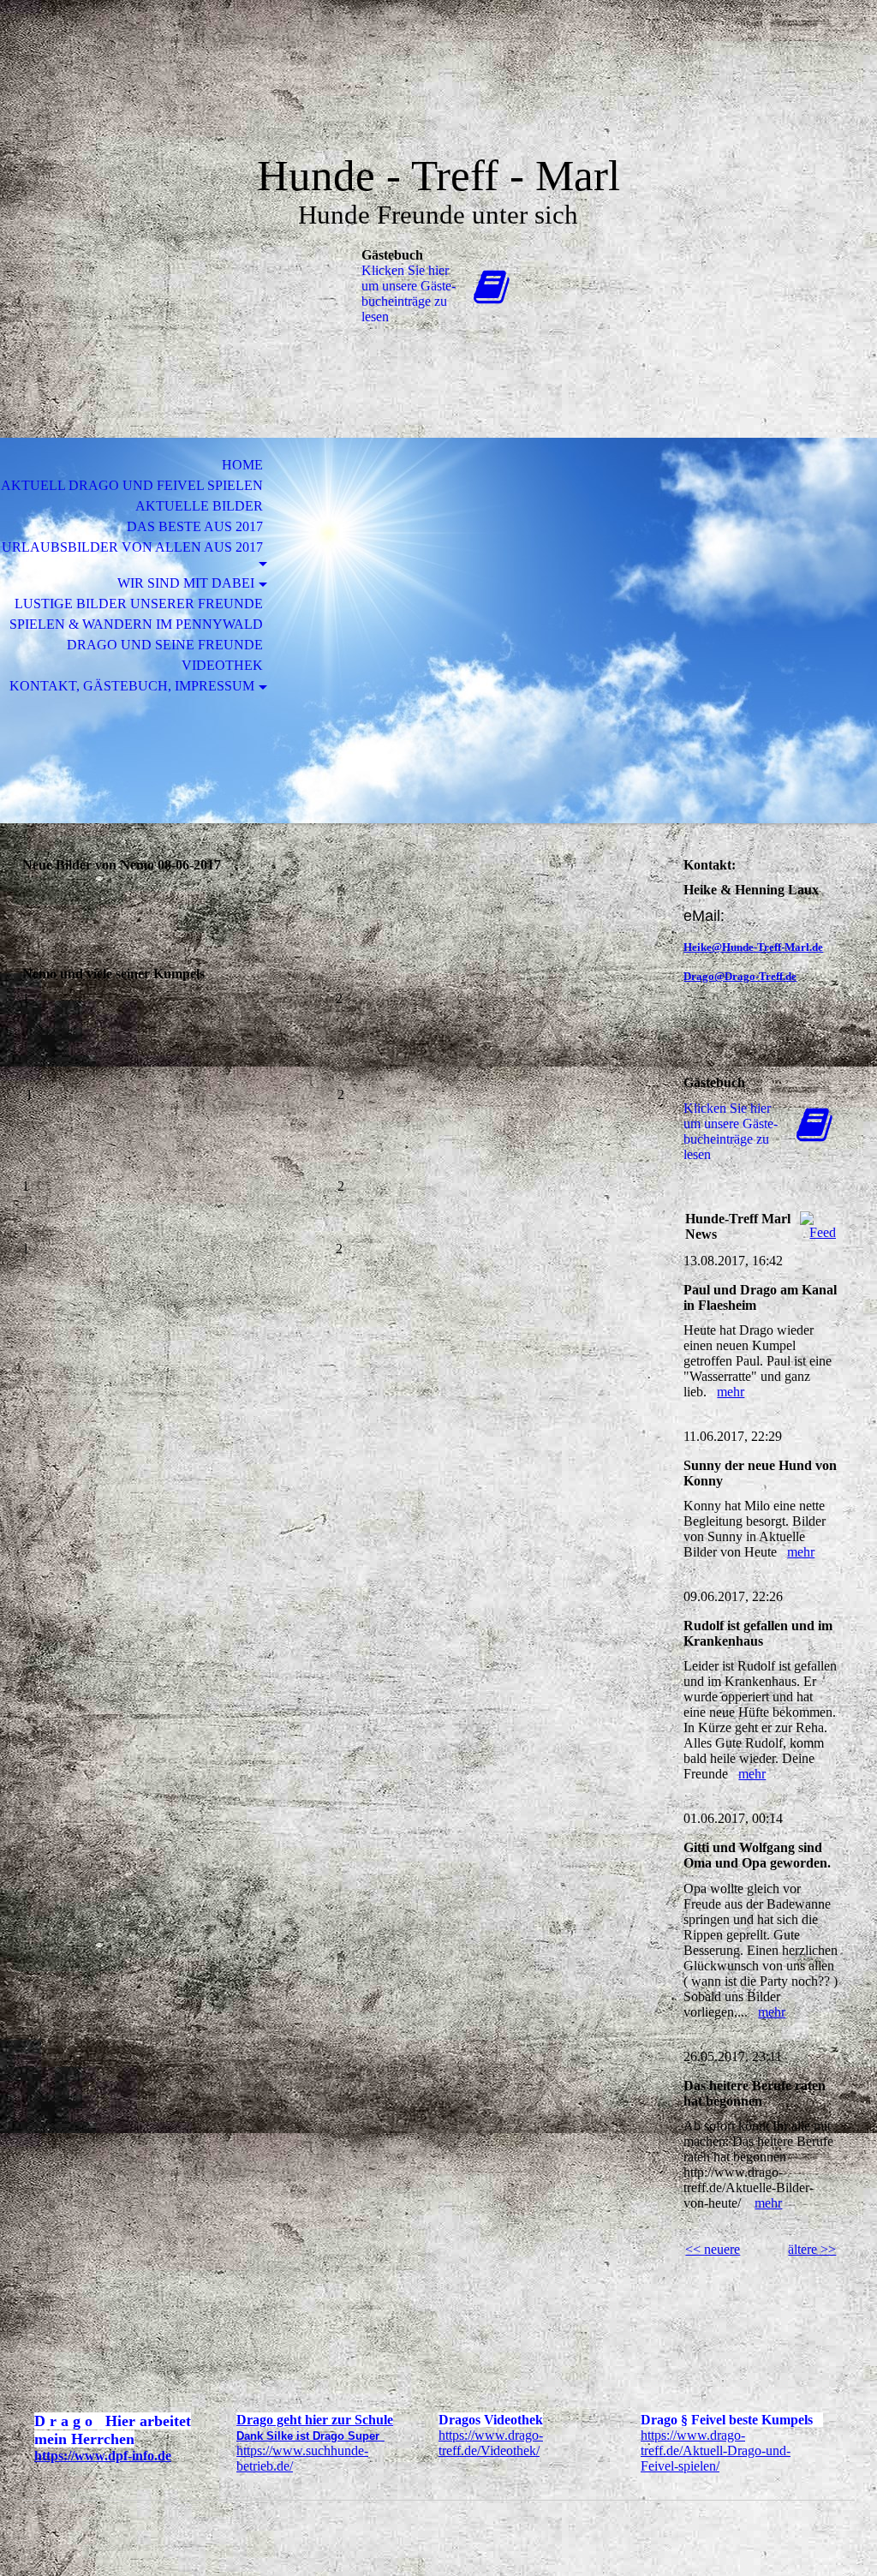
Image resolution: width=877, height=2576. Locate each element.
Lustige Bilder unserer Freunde (139, 604)
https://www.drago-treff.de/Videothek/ (491, 2443)
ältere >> (812, 2249)
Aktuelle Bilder (199, 506)
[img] (438, 92)
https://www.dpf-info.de (103, 2456)
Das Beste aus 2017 (195, 526)
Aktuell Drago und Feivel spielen (132, 485)
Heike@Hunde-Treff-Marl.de (753, 947)
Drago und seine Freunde (165, 645)
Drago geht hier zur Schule (315, 2420)
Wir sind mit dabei (186, 583)
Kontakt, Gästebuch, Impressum (132, 686)
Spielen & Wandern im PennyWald (136, 624)
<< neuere (713, 2249)
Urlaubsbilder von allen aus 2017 (132, 547)
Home (242, 465)
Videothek (222, 665)
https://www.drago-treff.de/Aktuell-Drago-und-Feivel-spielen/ (716, 2450)
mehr (731, 1392)
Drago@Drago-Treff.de (740, 976)
